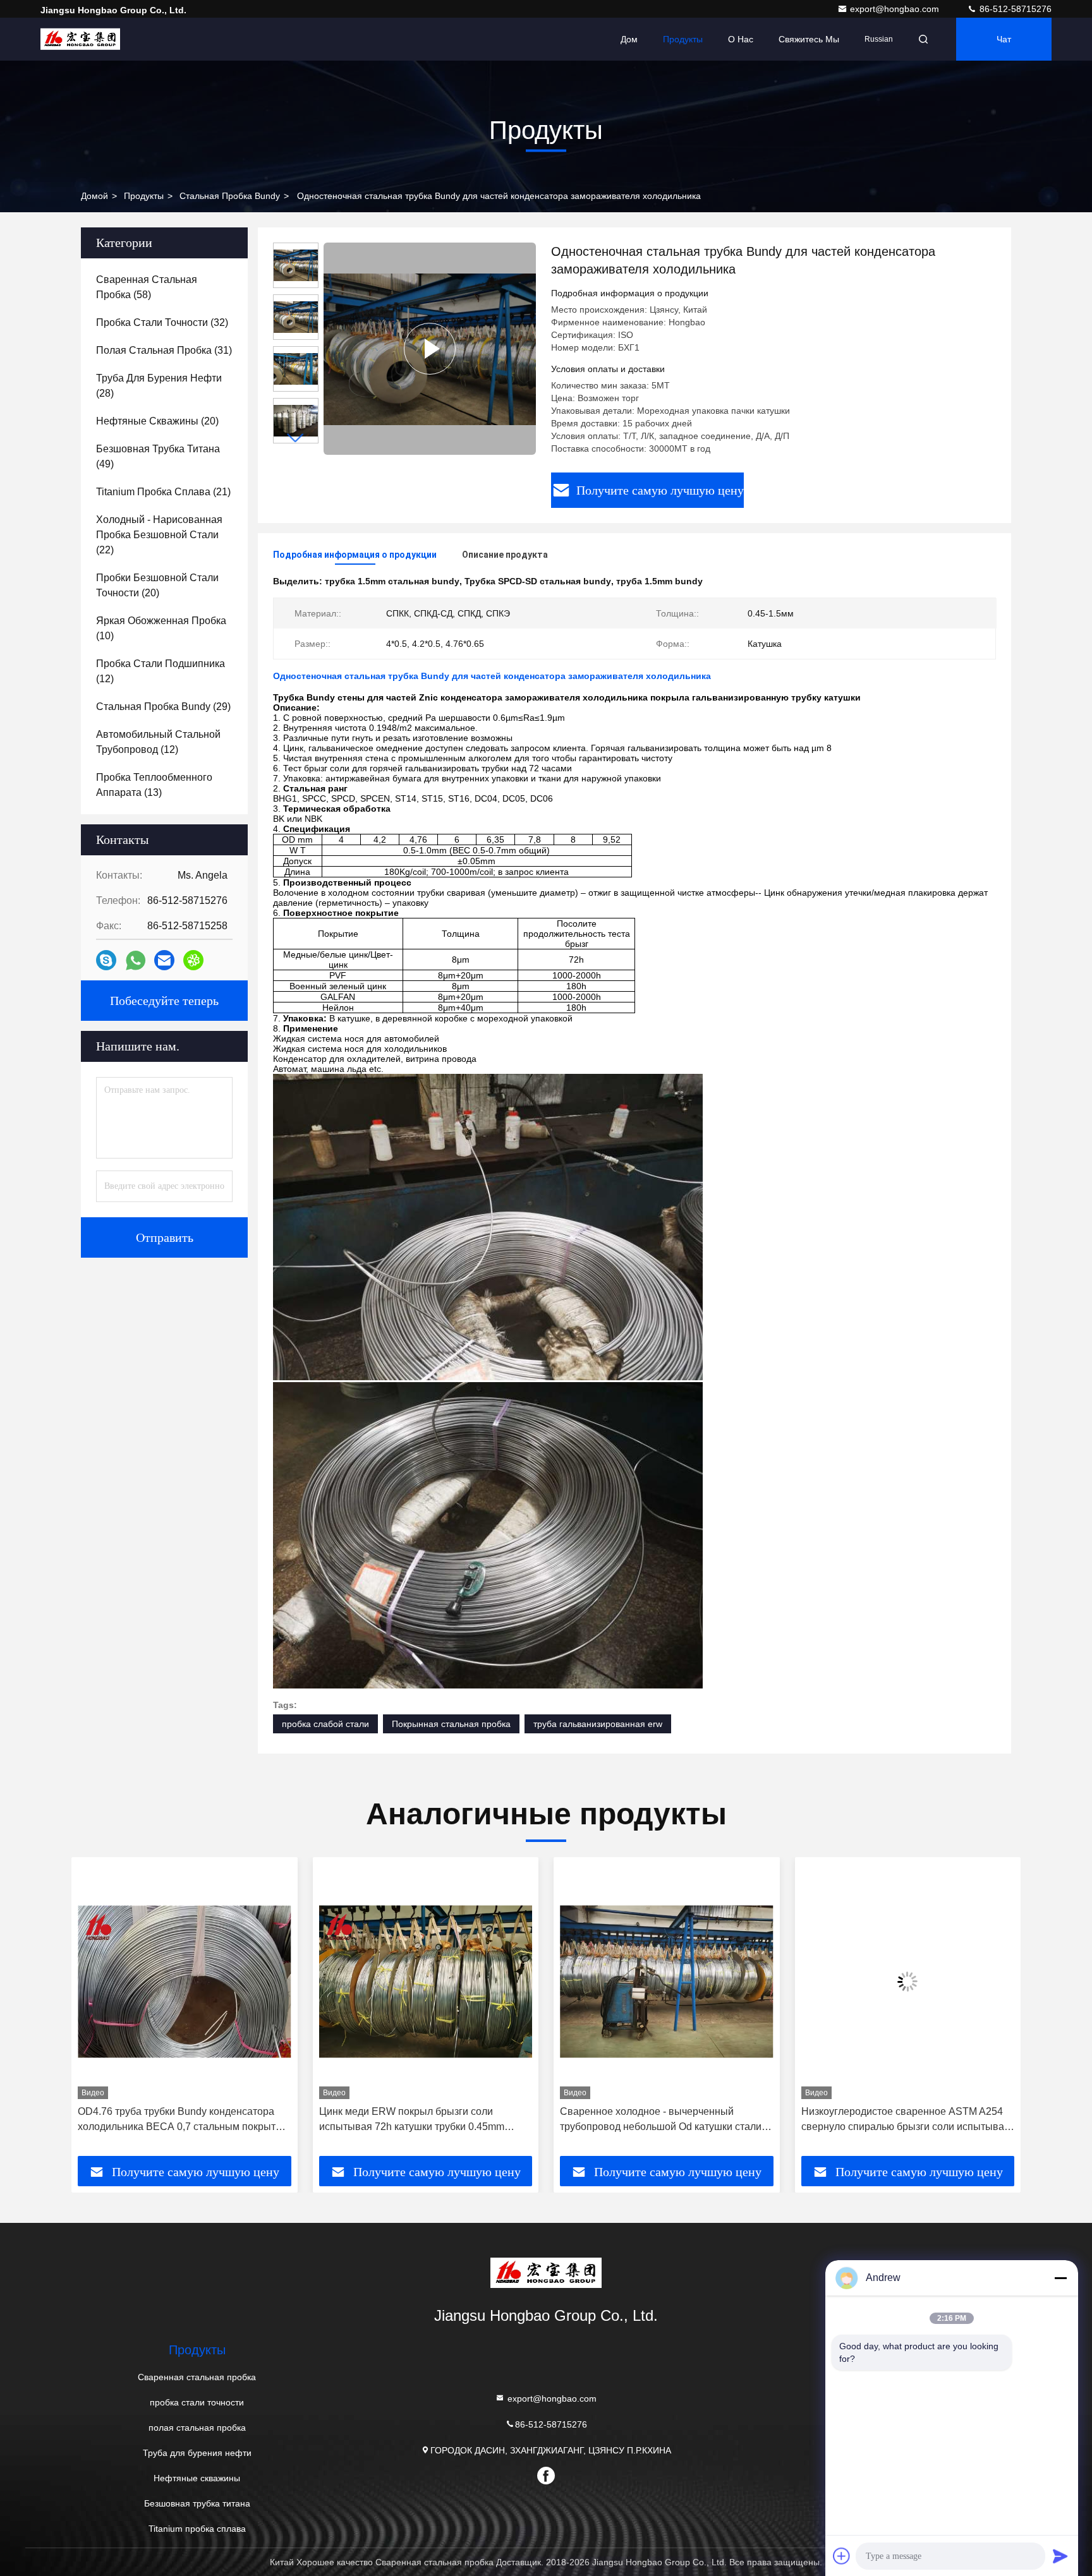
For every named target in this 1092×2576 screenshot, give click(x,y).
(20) (157, 421)
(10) (161, 628)
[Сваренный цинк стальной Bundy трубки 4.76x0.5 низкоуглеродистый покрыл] (908, 1981)
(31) (164, 350)
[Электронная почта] (164, 960)
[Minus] (1060, 2278)
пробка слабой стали (325, 1724)
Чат (1004, 39)
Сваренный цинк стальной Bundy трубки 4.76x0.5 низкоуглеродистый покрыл (896, 2119)
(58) (147, 287)
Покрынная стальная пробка (451, 1724)
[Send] (1060, 2556)
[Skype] (106, 960)
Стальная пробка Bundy (230, 196)
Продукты (683, 39)
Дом (629, 39)
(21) (163, 492)
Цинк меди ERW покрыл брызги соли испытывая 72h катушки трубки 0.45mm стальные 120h (170, 2120)
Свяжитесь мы (809, 39)
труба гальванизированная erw (598, 1724)
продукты (144, 196)
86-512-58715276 (1014, 9)
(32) (162, 322)
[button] (296, 438)
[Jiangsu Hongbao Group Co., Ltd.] (80, 39)
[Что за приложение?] (136, 960)
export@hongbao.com (896, 9)
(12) (161, 671)
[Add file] (842, 2556)
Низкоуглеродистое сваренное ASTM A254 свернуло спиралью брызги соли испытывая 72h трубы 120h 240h (664, 2120)
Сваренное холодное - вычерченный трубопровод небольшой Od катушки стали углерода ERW (420, 2120)
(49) (158, 456)
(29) (163, 707)
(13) (154, 785)
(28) (159, 386)
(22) (159, 535)
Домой (94, 196)
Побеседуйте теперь (164, 1001)
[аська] (193, 960)
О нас (741, 39)
